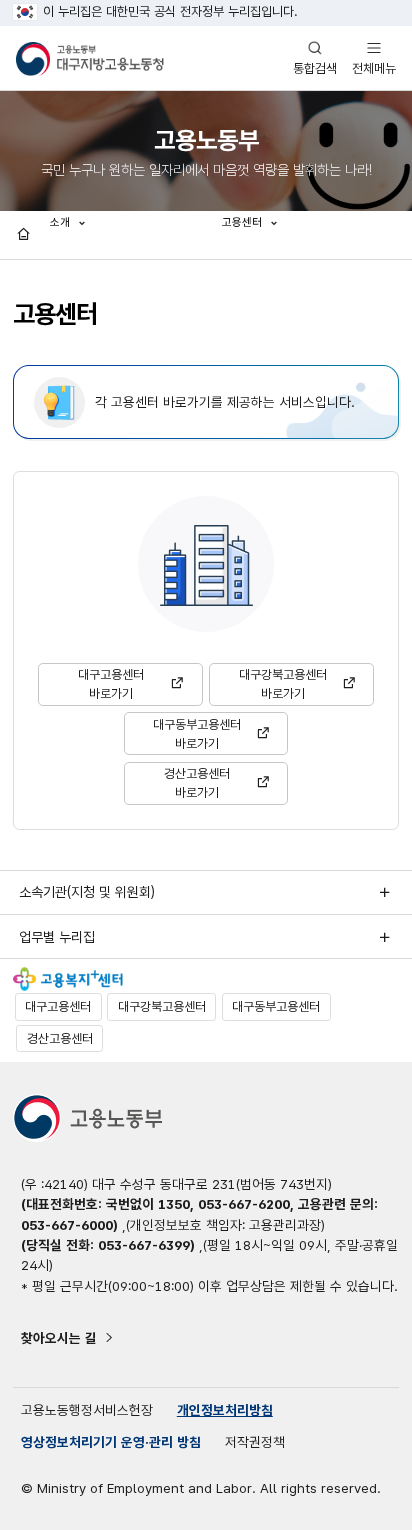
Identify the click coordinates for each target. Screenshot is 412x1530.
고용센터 (243, 222)
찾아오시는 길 (59, 1338)
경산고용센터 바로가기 (197, 783)
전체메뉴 (374, 57)
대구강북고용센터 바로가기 (283, 684)
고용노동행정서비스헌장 (87, 1410)
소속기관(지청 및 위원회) (87, 892)
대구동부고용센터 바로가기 (197, 734)
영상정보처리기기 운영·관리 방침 (111, 1442)
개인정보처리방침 (225, 1410)
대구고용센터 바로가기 (111, 684)
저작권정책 (255, 1442)
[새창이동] (68, 979)
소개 (61, 222)
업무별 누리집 (57, 937)
